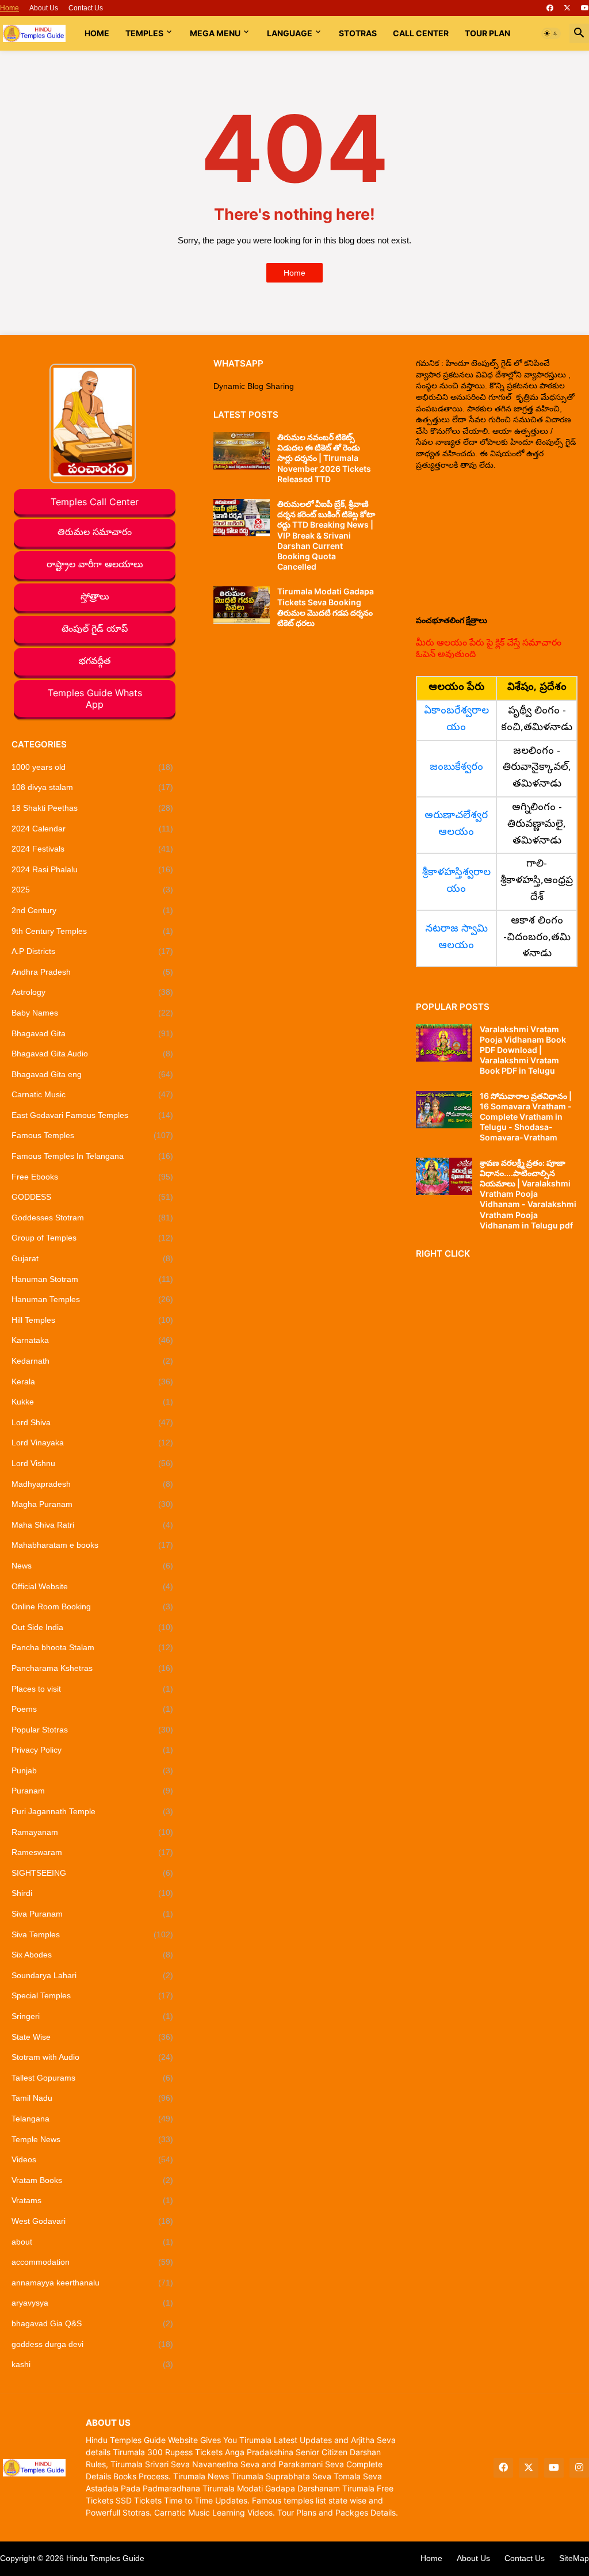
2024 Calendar (92, 829)
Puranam (92, 1791)
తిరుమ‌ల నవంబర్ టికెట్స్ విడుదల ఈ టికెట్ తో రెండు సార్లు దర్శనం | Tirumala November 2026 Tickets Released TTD (324, 458)
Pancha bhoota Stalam (92, 1647)
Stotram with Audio (92, 2057)
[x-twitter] (567, 8)
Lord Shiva (92, 1422)
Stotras (358, 33)
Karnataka (92, 1340)
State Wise (92, 2037)
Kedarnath (92, 1361)
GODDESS (92, 1197)
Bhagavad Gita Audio (92, 1054)
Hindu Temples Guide (105, 2558)
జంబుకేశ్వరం (456, 768)
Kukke (92, 1402)
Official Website (92, 1586)
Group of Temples (92, 1238)
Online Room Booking (92, 1606)
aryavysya (92, 2303)
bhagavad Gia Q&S (92, 2323)
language (290, 33)
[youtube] (585, 8)
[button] (551, 33)
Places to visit (92, 1689)
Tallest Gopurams (92, 2078)
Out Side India (92, 1627)
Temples (144, 33)
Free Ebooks (92, 1177)
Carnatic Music (92, 1094)
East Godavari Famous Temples (92, 1115)
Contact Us (86, 8)
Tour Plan (487, 33)
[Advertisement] (497, 543)
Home (9, 8)
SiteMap (574, 2558)
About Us (44, 8)
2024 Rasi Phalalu (92, 869)
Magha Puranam (92, 1504)
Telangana (92, 2119)
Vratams (92, 2200)
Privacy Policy (92, 1750)
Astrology (92, 992)
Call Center (421, 33)
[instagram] (579, 2468)
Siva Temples (92, 1934)
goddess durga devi (92, 2344)
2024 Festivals (92, 849)
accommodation (92, 2262)
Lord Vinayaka (92, 1442)
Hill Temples (92, 1320)
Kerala (92, 1382)
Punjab (92, 1770)
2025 (92, 890)
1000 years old (92, 767)
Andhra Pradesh (92, 972)
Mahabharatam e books (92, 1545)
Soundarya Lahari (92, 1975)
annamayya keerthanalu (92, 2283)
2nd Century (92, 910)
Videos (92, 2159)
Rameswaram (92, 1852)
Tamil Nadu (92, 2098)
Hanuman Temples (92, 1299)
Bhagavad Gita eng (92, 1074)
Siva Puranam (92, 1914)
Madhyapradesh (92, 1484)
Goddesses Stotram (92, 1218)
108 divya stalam (92, 787)
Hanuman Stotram (92, 1279)
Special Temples (92, 1995)
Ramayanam (92, 1832)
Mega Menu (215, 33)
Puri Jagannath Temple (92, 1811)
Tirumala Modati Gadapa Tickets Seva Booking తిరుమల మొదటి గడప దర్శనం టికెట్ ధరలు (326, 607)
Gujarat (92, 1258)
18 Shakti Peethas (92, 808)
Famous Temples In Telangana (92, 1156)
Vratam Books (92, 2180)
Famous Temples (92, 1135)
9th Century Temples (92, 931)
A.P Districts (92, 951)
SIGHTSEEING (92, 1873)
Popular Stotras (92, 1730)
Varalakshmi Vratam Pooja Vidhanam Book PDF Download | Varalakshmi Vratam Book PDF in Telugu (523, 1050)
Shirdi (92, 1893)
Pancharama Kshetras (92, 1668)
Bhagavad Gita (92, 1033)
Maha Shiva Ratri (92, 1525)
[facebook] (550, 8)
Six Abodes (92, 1955)
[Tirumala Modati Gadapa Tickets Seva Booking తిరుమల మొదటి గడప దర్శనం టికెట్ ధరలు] (242, 605)
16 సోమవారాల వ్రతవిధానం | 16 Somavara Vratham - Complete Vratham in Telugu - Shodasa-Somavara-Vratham (526, 1117)
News (92, 1566)
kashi (92, 2364)
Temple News (92, 2139)
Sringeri (92, 2016)
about (92, 2242)
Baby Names (92, 1013)
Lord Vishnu (92, 1463)
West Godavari (92, 2221)
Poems (92, 1709)
